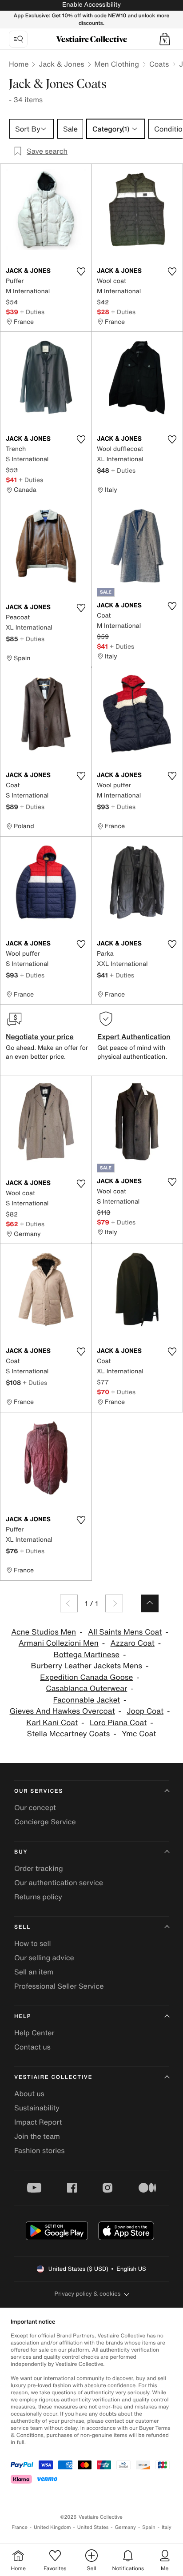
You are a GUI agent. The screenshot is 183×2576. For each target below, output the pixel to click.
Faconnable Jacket (87, 1700)
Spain (149, 2527)
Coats (159, 64)
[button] (165, 39)
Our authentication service (59, 1882)
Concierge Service (45, 1822)
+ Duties (32, 312)
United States (93, 2527)
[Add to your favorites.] (81, 271)
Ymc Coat (139, 1734)
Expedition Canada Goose (86, 1677)
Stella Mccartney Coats (69, 1734)
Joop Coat (145, 1711)
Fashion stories (40, 2150)
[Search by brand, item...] (18, 39)
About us (29, 2093)
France (20, 2527)
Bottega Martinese (86, 1655)
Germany (125, 2527)
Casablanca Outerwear (86, 1689)
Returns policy (38, 1897)
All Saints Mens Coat (125, 1632)
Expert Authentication (134, 1037)
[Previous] (69, 1603)
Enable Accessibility (91, 5)
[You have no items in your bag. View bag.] (165, 39)
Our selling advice (44, 1958)
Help (23, 2016)
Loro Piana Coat (118, 1723)
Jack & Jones (61, 64)
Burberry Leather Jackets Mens (87, 1666)
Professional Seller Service (59, 1986)
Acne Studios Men (44, 1632)
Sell (22, 1927)
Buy (21, 1852)
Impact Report (38, 2122)
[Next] (114, 1603)
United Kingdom (52, 2527)
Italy (167, 2527)
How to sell (33, 1943)
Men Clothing (117, 64)
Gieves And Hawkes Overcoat (62, 1711)
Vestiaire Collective (53, 2077)
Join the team (37, 2136)
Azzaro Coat (133, 1643)
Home (19, 64)
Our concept (35, 1807)
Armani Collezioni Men (59, 1643)
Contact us (32, 2047)
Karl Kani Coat (52, 1723)
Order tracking (39, 1868)
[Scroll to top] (150, 1603)
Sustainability (37, 2108)
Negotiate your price (40, 1037)
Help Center (34, 2033)
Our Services (39, 1791)
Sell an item (34, 1972)
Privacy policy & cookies (88, 2294)
